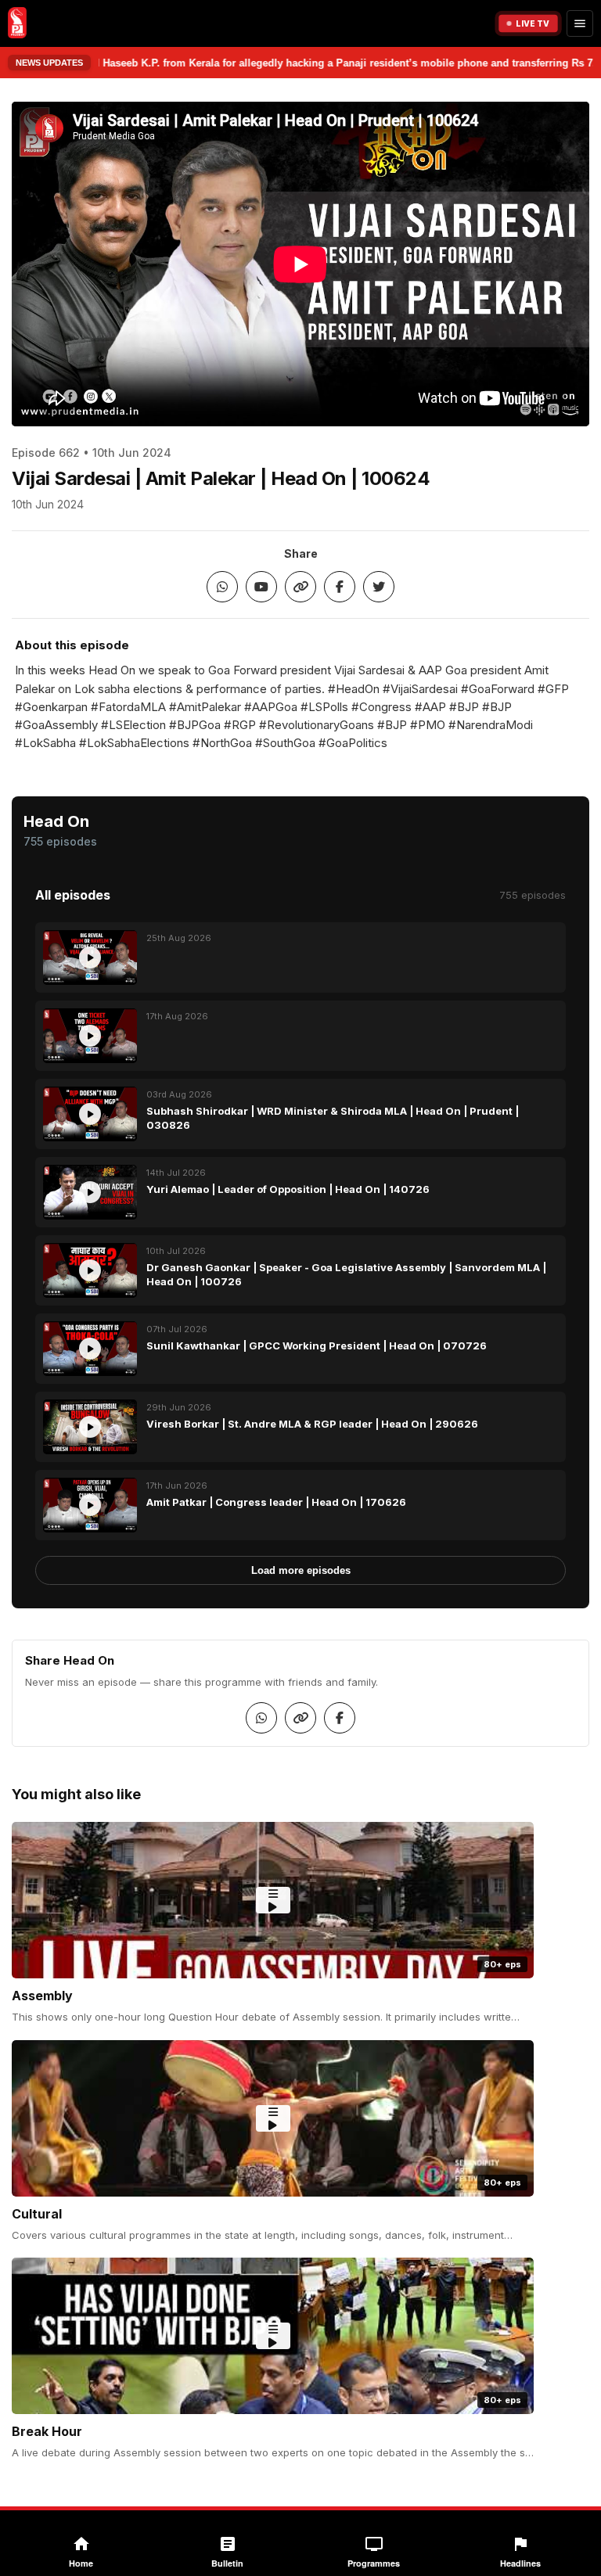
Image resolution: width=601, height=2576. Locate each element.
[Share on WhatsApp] (222, 587)
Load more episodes (301, 1570)
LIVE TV (533, 23)
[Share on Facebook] (340, 587)
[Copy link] (300, 587)
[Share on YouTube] (261, 587)
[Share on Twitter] (379, 587)
